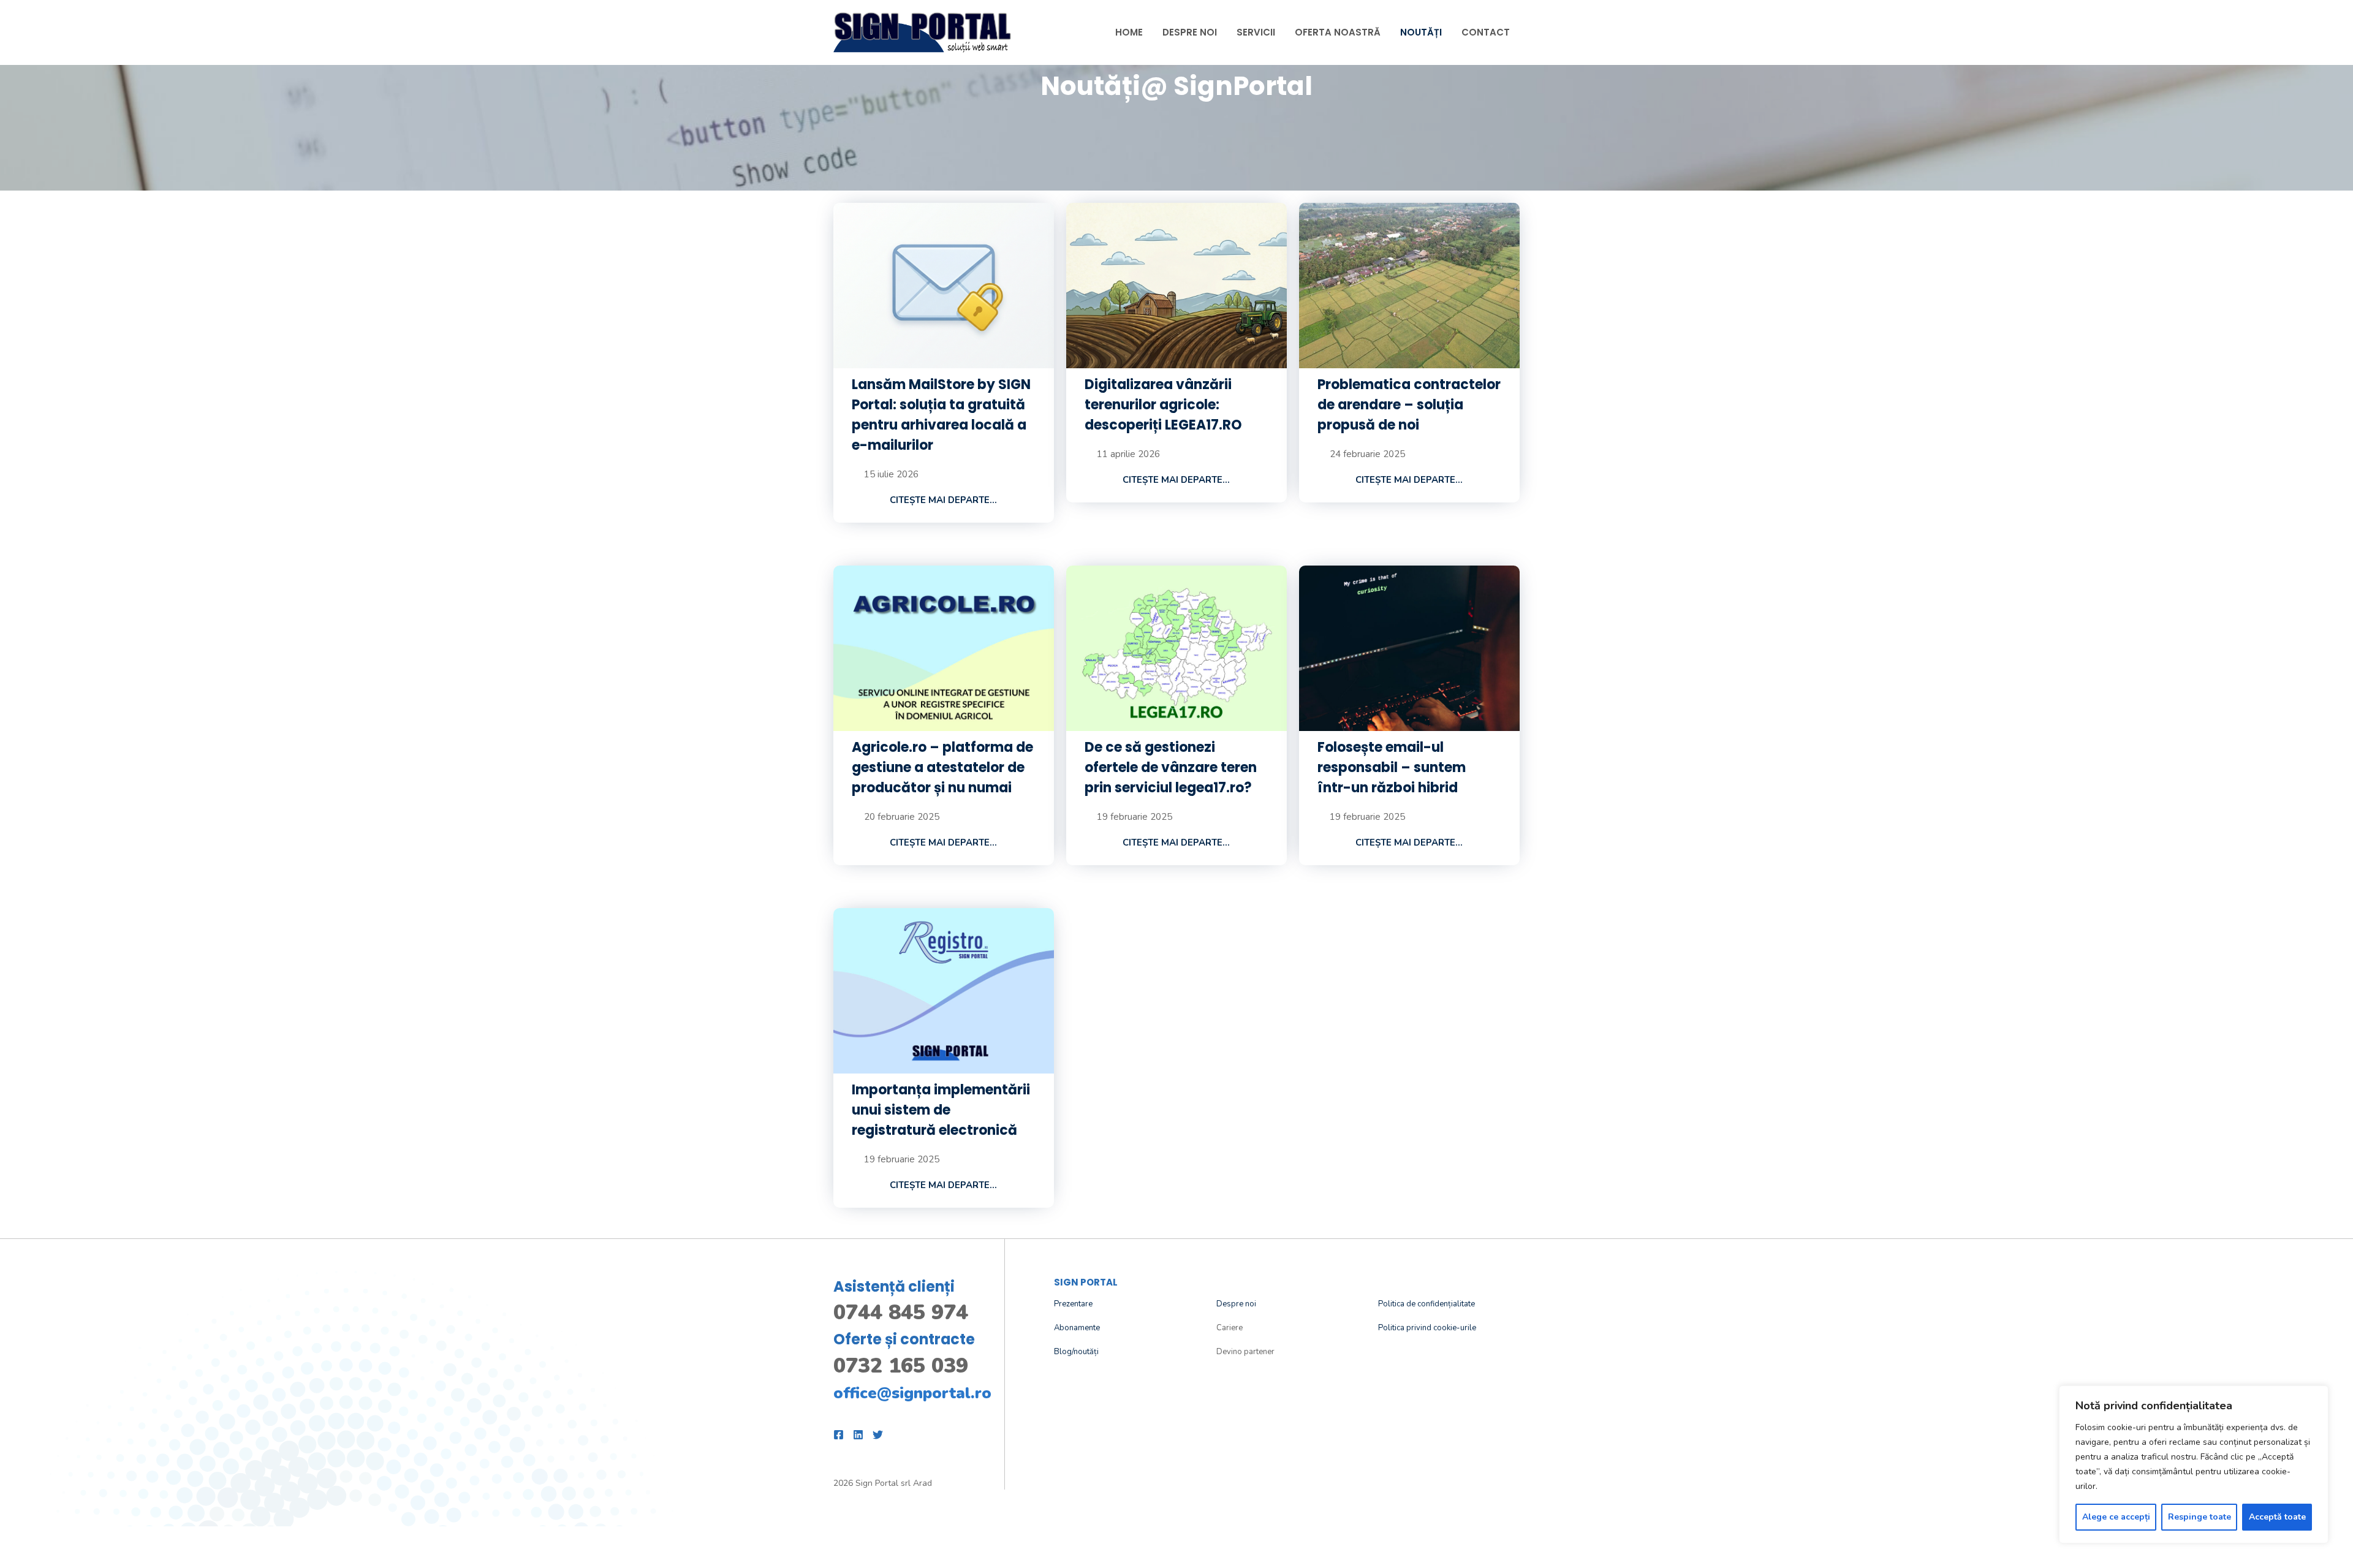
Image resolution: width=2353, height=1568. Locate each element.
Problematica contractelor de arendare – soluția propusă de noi (1409, 405)
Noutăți (1421, 32)
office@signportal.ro (912, 1393)
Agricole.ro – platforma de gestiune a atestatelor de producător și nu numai (942, 767)
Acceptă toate (2277, 1517)
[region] (2194, 1464)
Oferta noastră (1338, 32)
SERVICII (1256, 32)
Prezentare (1073, 1304)
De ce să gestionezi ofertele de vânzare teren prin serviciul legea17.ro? (1171, 767)
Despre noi (1236, 1304)
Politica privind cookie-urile (1427, 1328)
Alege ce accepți (2116, 1517)
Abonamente (1077, 1328)
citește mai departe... (943, 500)
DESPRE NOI (1190, 32)
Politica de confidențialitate (1427, 1304)
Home (1129, 32)
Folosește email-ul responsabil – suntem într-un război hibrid (1392, 767)
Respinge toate (2200, 1517)
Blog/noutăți (1076, 1352)
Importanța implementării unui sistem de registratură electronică (941, 1110)
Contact (1486, 32)
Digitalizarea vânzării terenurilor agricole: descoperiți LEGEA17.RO (1163, 405)
